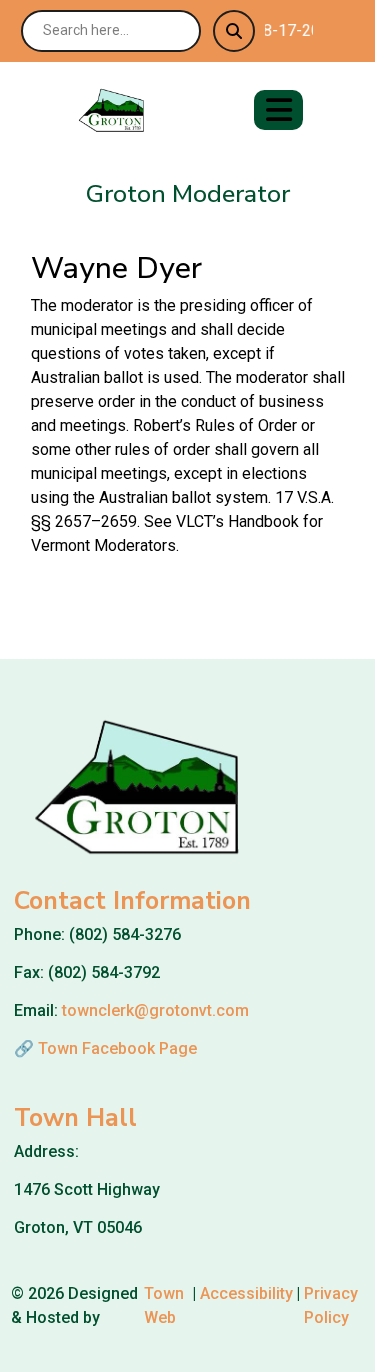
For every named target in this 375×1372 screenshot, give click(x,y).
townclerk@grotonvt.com (155, 1010)
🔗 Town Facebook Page (105, 1048)
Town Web (164, 1305)
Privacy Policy (331, 1305)
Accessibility (246, 1293)
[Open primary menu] (278, 110)
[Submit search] (234, 31)
